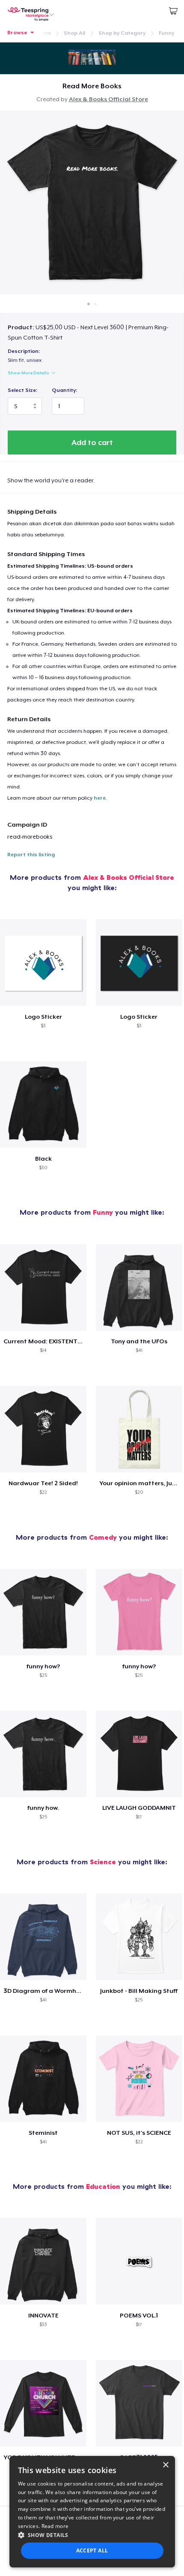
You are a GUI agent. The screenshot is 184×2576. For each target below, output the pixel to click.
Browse (17, 33)
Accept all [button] (92, 2550)
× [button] (165, 2465)
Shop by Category (122, 33)
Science (103, 1862)
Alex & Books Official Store (108, 99)
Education (103, 2186)
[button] (92, 2535)
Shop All (74, 33)
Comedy (103, 1537)
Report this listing (31, 855)
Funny (166, 33)
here (100, 798)
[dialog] (92, 2512)
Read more (55, 2526)
